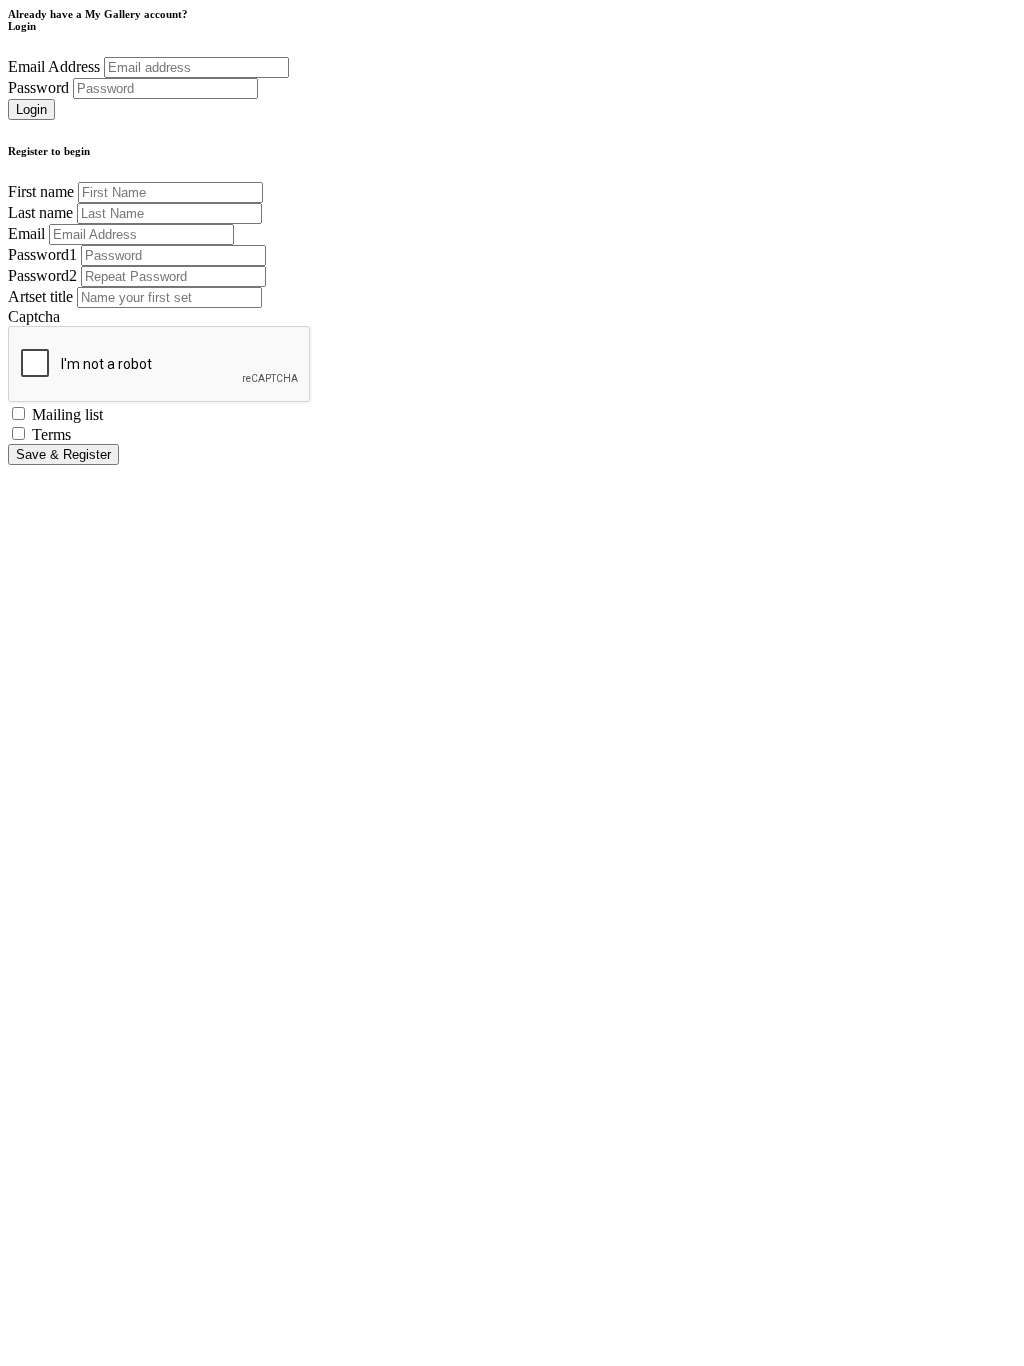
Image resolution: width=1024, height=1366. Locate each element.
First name (41, 191)
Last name (40, 212)
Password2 (42, 275)
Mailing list (67, 414)
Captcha (34, 316)
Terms (51, 434)
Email (26, 233)
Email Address (54, 66)
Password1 (42, 254)
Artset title (40, 296)
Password (38, 87)
